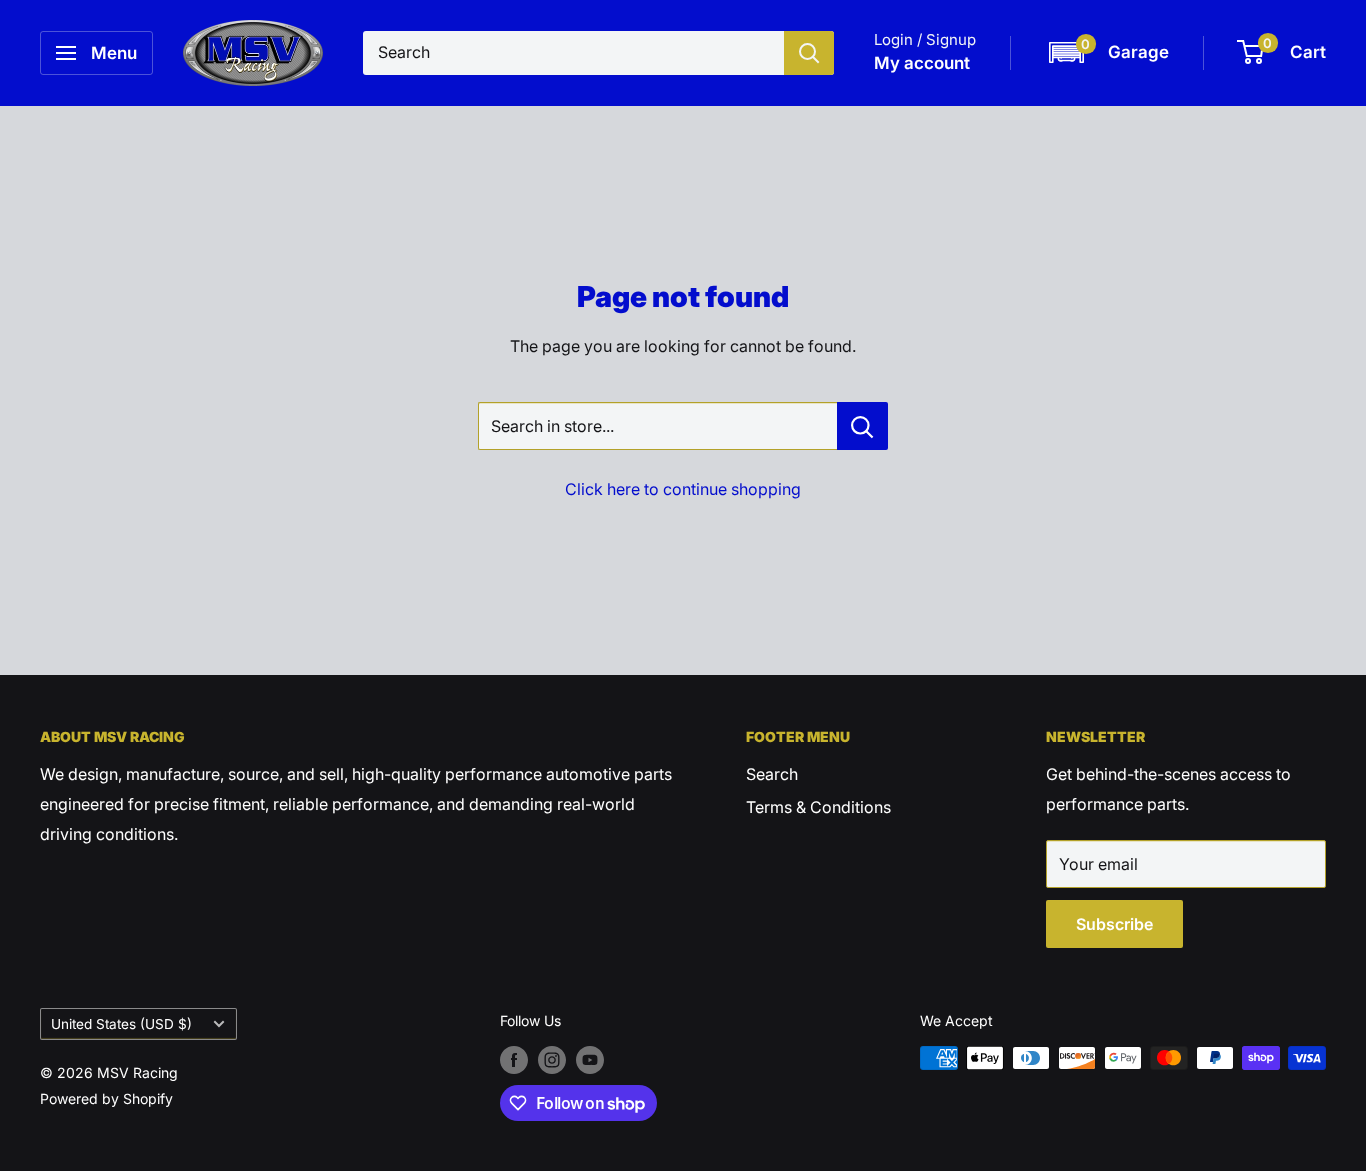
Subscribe (1114, 924)
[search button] (809, 53)
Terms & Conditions (818, 807)
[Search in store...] (862, 426)
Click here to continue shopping (683, 489)
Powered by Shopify (106, 1098)
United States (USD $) (121, 1024)
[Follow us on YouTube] (590, 1060)
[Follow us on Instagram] (552, 1060)
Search (772, 774)
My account (922, 63)
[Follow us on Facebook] (514, 1060)
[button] (1107, 52)
